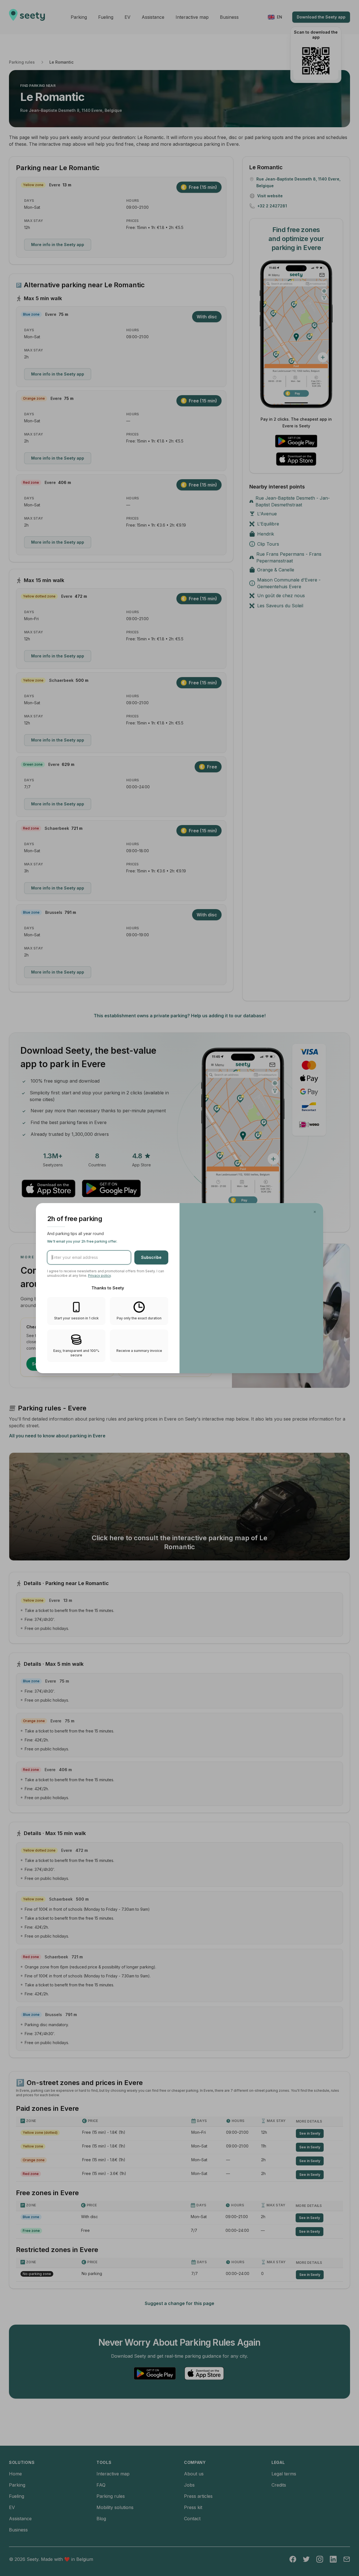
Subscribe (151, 1257)
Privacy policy (99, 1276)
